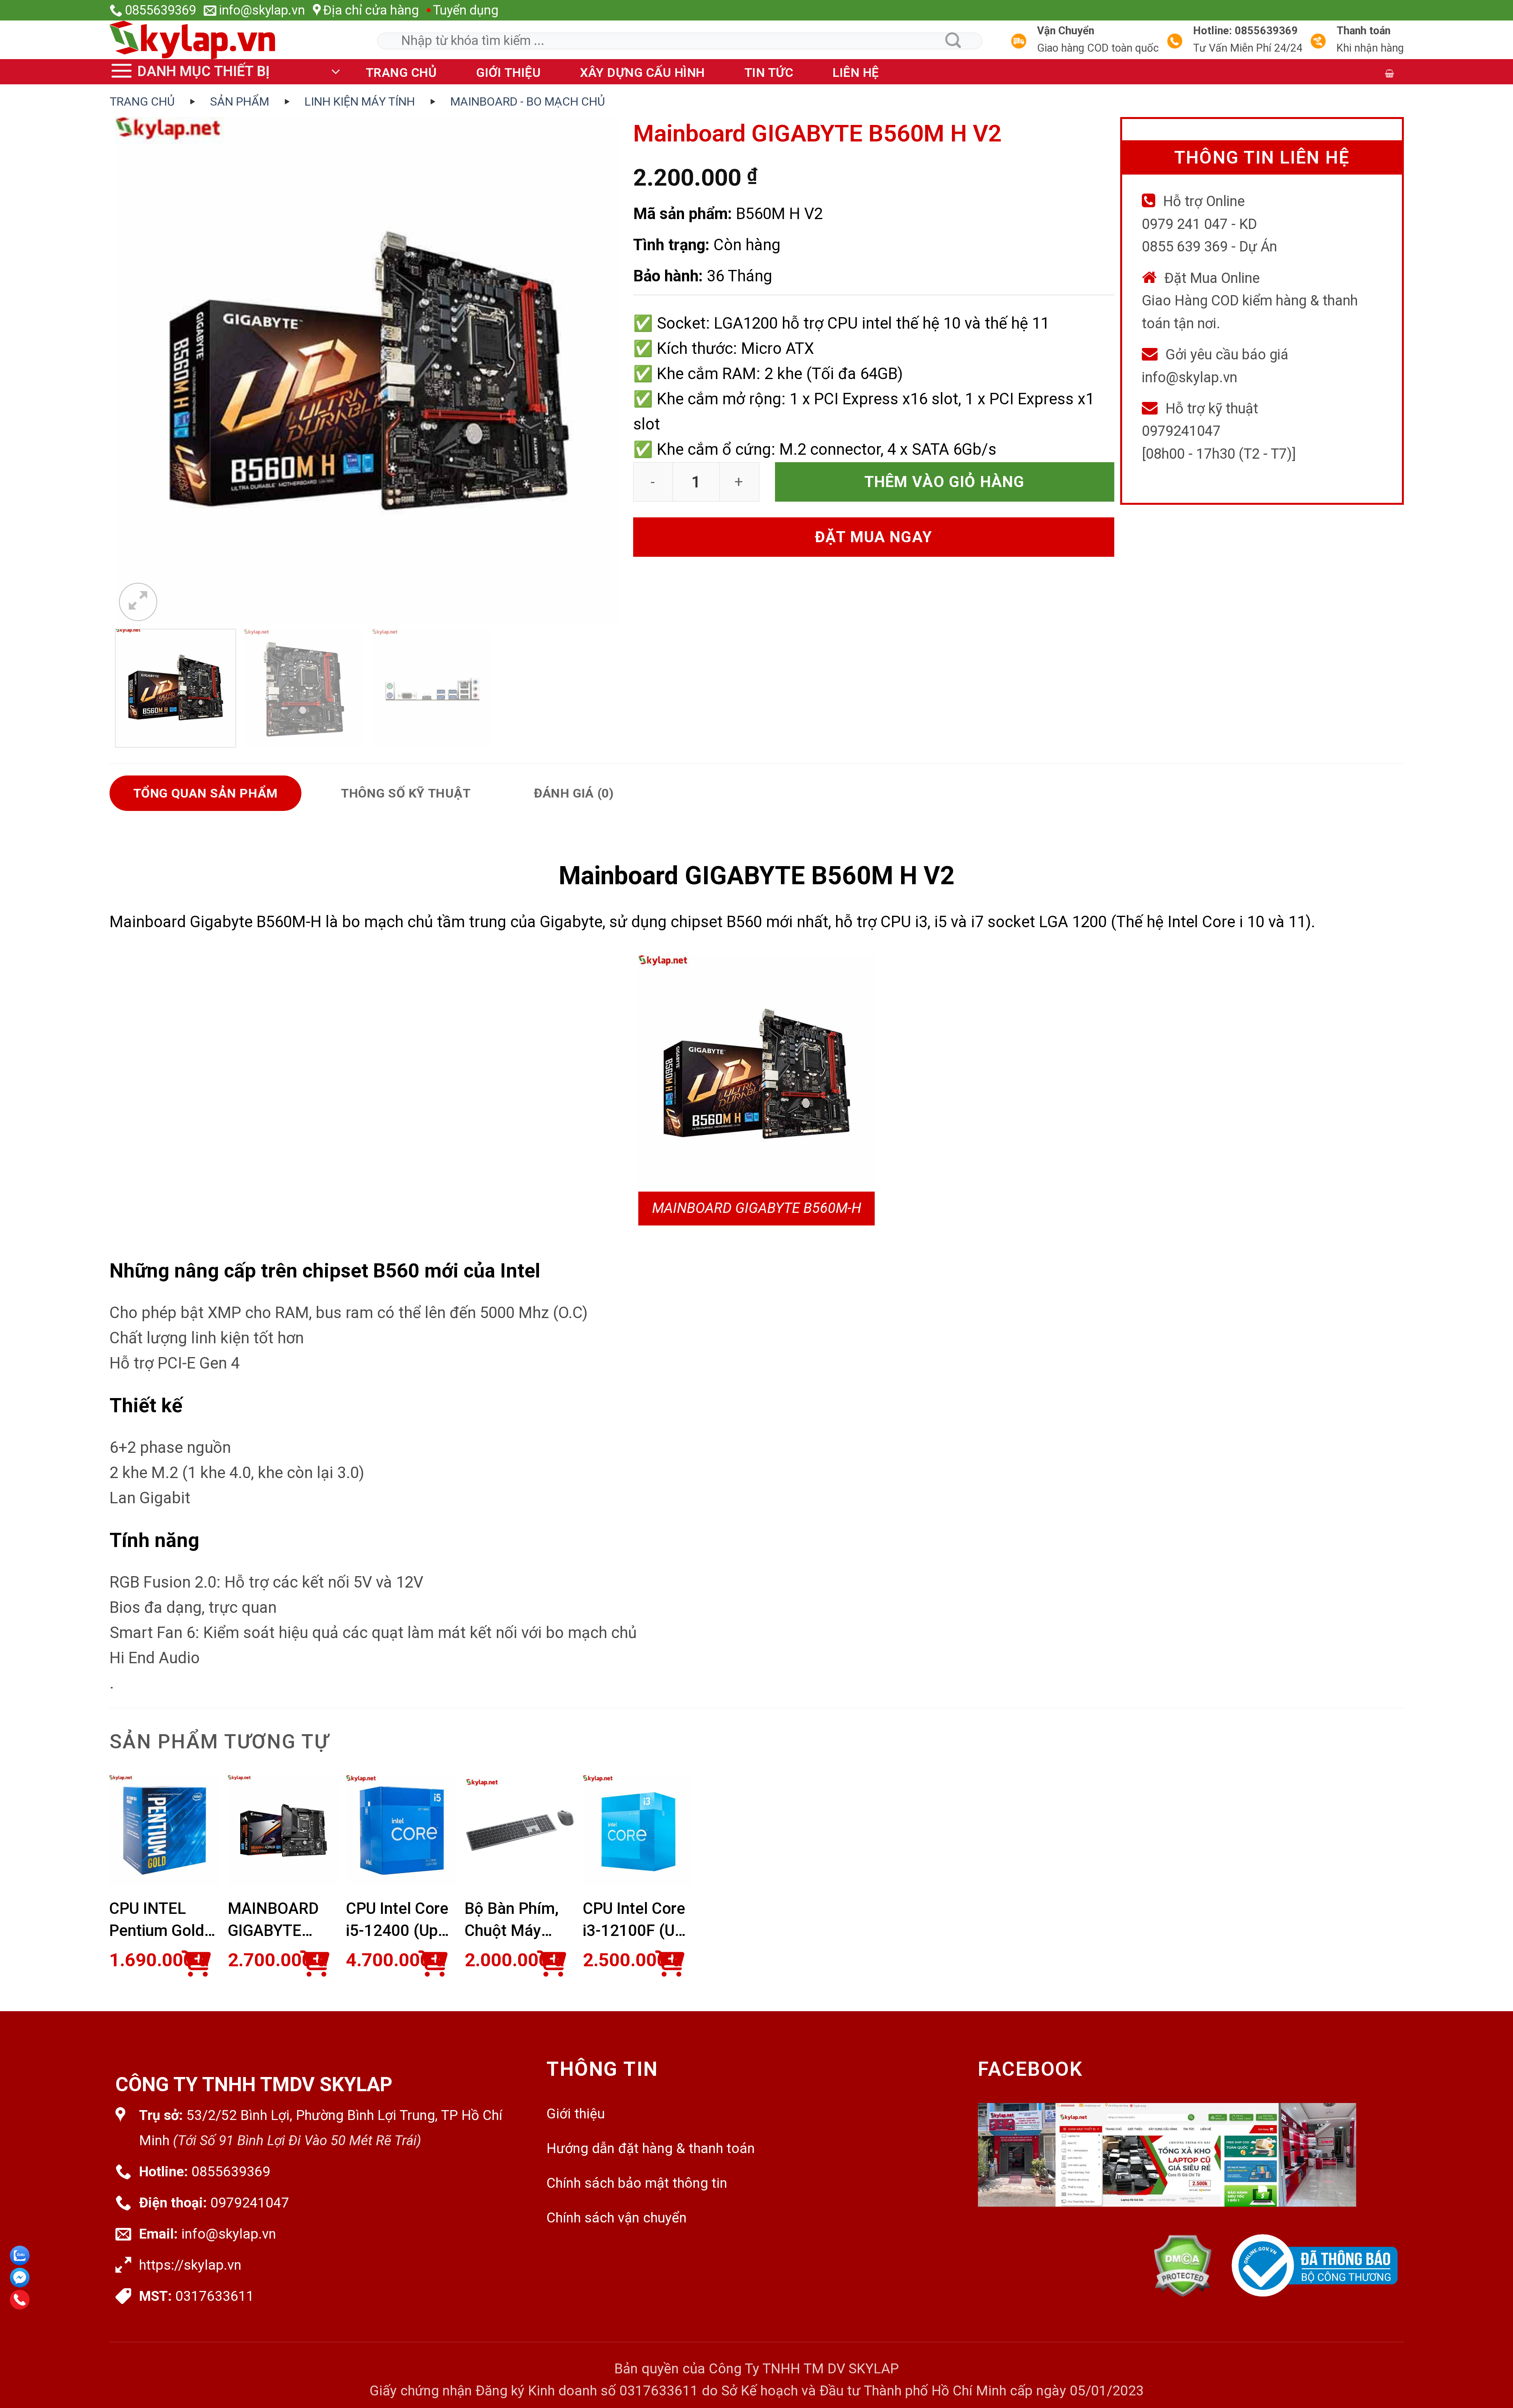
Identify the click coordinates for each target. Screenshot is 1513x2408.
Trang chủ (401, 73)
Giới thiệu (508, 73)
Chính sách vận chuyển (617, 2218)
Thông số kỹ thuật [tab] (406, 793)
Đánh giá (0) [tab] (574, 793)
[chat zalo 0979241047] (20, 2256)
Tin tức (769, 73)
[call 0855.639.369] (20, 2300)
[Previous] (135, 370)
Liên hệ (856, 73)
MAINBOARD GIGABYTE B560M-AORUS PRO (281, 1921)
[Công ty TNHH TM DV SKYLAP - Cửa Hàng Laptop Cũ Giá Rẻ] (204, 40)
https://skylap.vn (190, 2265)
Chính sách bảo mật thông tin (637, 2183)
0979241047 (250, 2203)
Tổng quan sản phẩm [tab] (206, 793)
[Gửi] (954, 40)
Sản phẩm (240, 101)
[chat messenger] (20, 2278)
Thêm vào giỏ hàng (945, 482)
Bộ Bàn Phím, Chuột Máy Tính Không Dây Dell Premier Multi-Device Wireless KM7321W (515, 1921)
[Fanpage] (1188, 2169)
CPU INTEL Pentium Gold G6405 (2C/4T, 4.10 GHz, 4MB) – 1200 (161, 1921)
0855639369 (231, 2172)
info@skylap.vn (229, 2234)
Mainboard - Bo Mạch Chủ (528, 101)
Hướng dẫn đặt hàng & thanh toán (651, 2149)
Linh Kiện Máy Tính (360, 101)
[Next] (601, 370)
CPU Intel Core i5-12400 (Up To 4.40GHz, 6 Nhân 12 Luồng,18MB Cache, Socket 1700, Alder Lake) (397, 1921)
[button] (228, 72)
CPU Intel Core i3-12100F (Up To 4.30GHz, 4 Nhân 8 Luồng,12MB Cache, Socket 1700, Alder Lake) (634, 1921)
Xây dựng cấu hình (642, 73)
